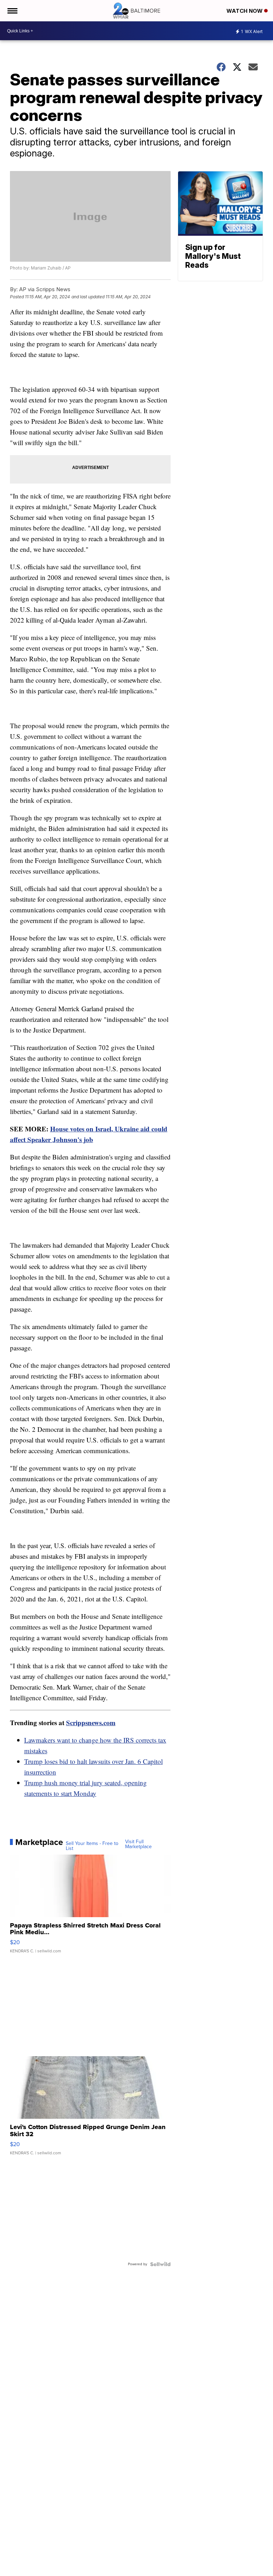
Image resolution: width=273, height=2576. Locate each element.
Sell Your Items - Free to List (92, 1846)
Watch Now (245, 11)
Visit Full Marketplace (138, 1844)
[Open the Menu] (12, 11)
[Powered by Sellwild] (160, 2264)
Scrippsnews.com (91, 1722)
